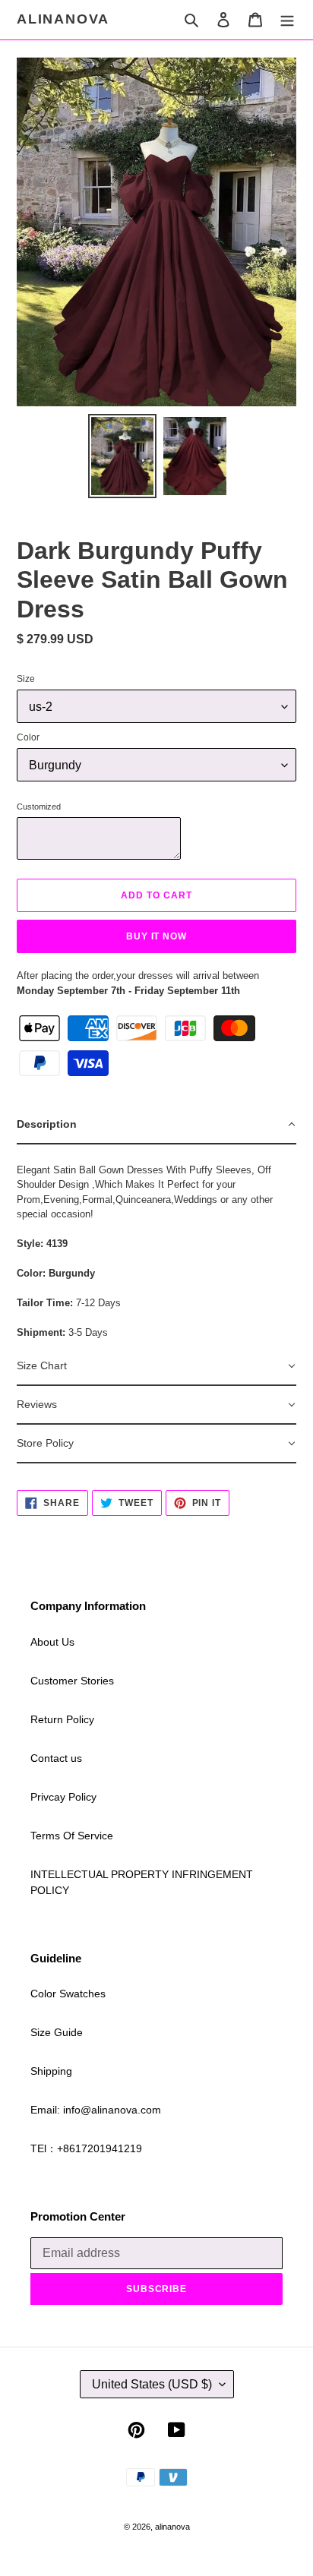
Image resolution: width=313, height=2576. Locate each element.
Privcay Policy (63, 1797)
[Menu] (287, 19)
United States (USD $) (152, 2384)
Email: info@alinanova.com (96, 2110)
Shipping (51, 2071)
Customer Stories (72, 1681)
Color (28, 737)
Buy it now (157, 936)
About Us (52, 1642)
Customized (39, 807)
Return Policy (62, 1719)
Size (26, 679)
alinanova (63, 19)
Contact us (56, 1758)
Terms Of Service (72, 1836)
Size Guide (57, 2032)
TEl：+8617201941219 (86, 2148)
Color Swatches (68, 1994)
